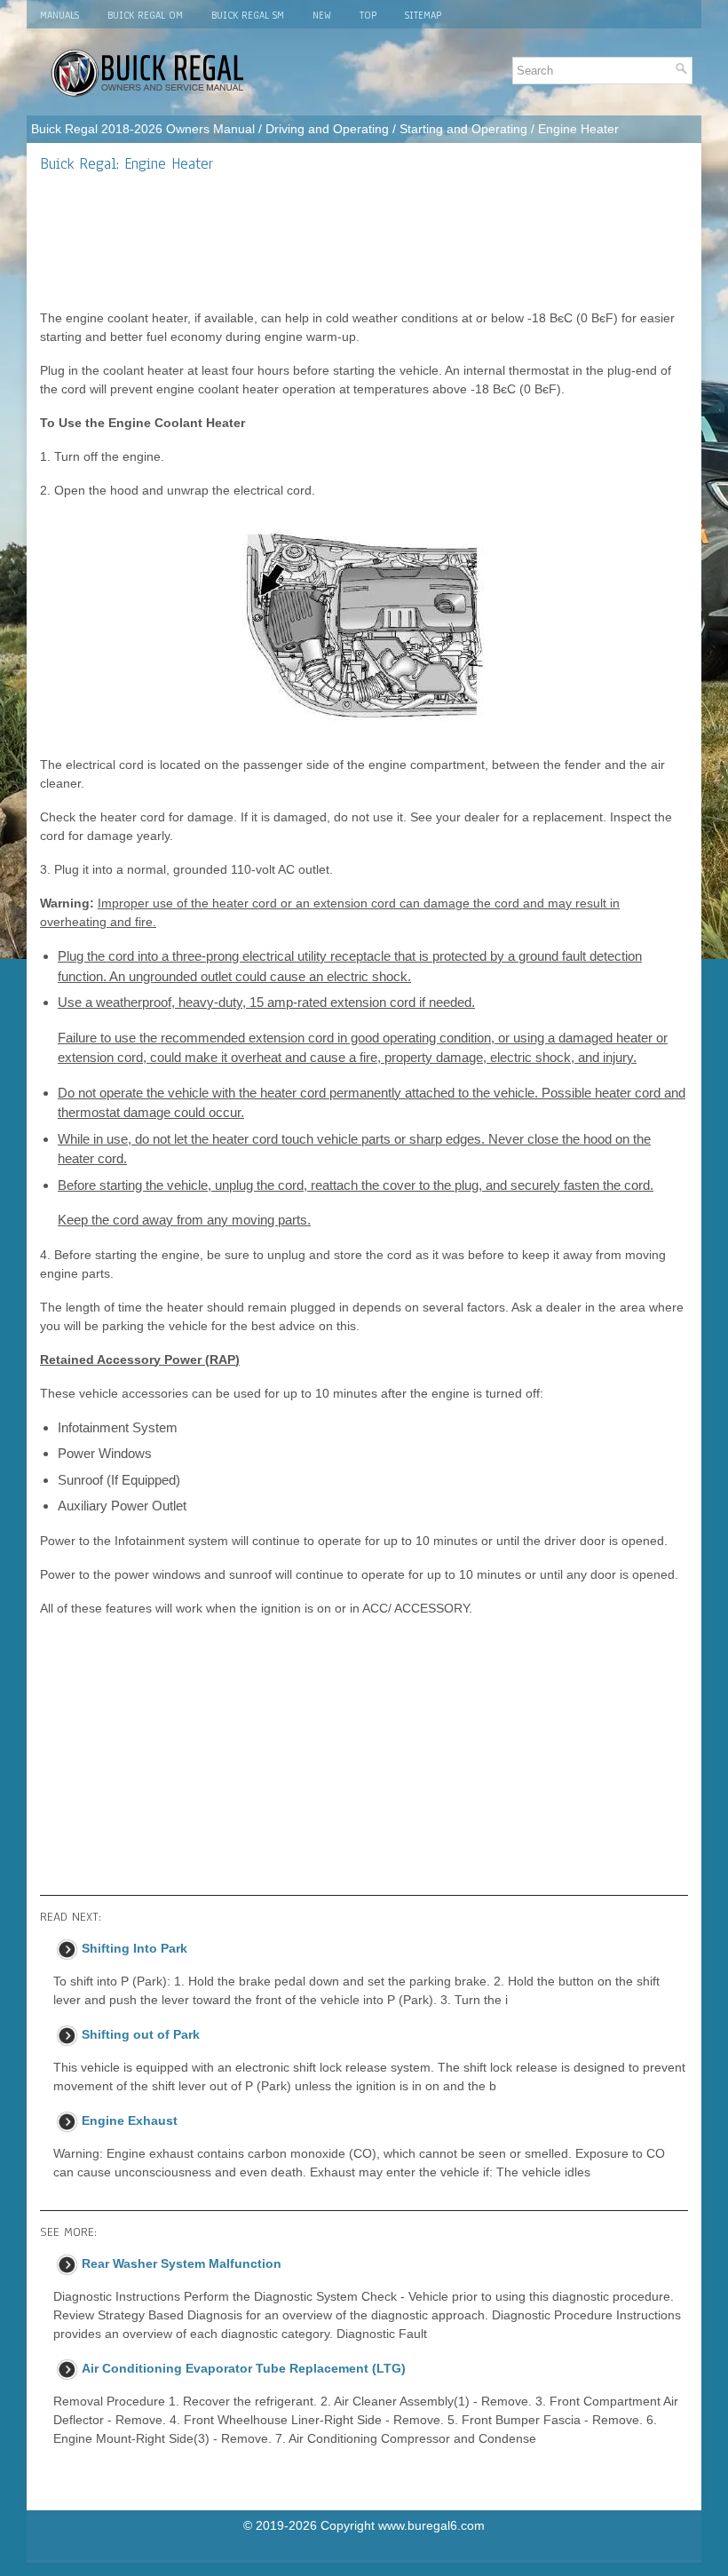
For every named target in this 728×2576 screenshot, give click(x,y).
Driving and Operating (327, 129)
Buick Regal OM (145, 15)
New (322, 15)
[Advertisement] (364, 241)
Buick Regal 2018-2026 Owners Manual (143, 129)
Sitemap (423, 15)
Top (368, 15)
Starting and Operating (463, 129)
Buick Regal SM (248, 15)
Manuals (59, 15)
